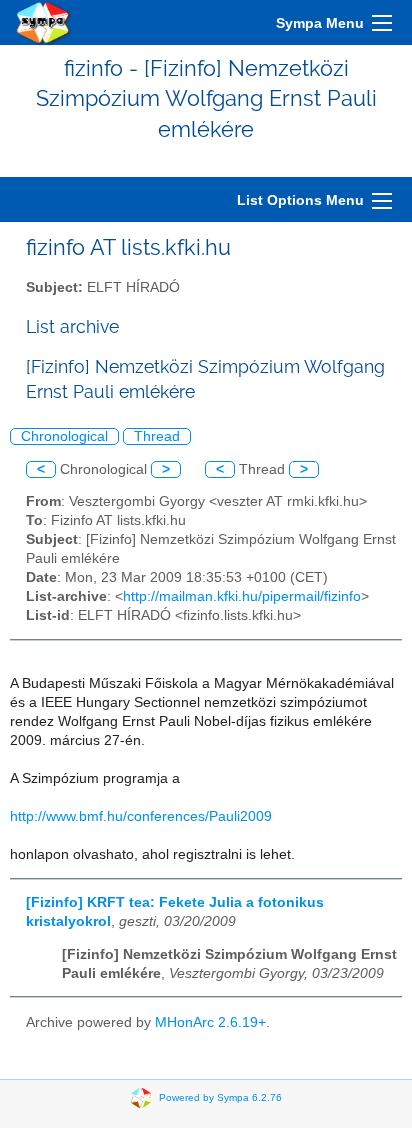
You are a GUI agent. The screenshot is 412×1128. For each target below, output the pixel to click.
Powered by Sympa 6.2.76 (220, 1097)
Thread (157, 436)
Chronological (64, 436)
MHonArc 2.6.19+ (210, 1022)
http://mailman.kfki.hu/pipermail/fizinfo (242, 596)
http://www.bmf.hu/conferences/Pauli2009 (141, 816)
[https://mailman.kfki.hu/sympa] (44, 22)
